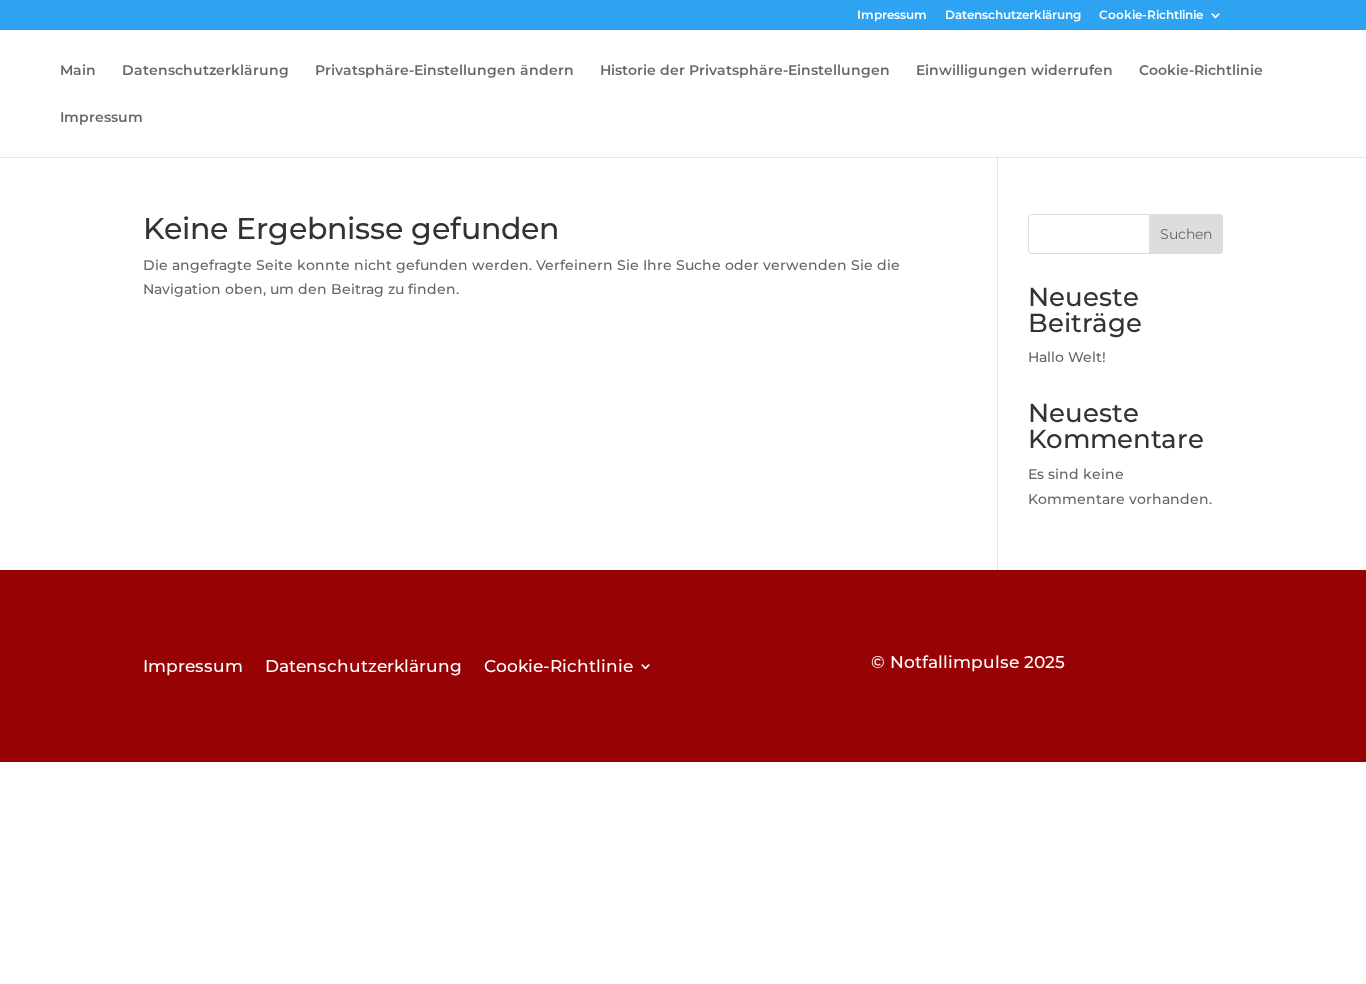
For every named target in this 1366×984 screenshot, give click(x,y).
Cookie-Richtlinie (1151, 15)
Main (78, 71)
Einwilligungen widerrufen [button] (1014, 71)
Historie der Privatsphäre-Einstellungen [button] (745, 71)
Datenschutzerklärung (1013, 15)
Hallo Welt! (1067, 357)
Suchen (1186, 234)
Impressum (892, 15)
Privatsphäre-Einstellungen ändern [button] (444, 71)
